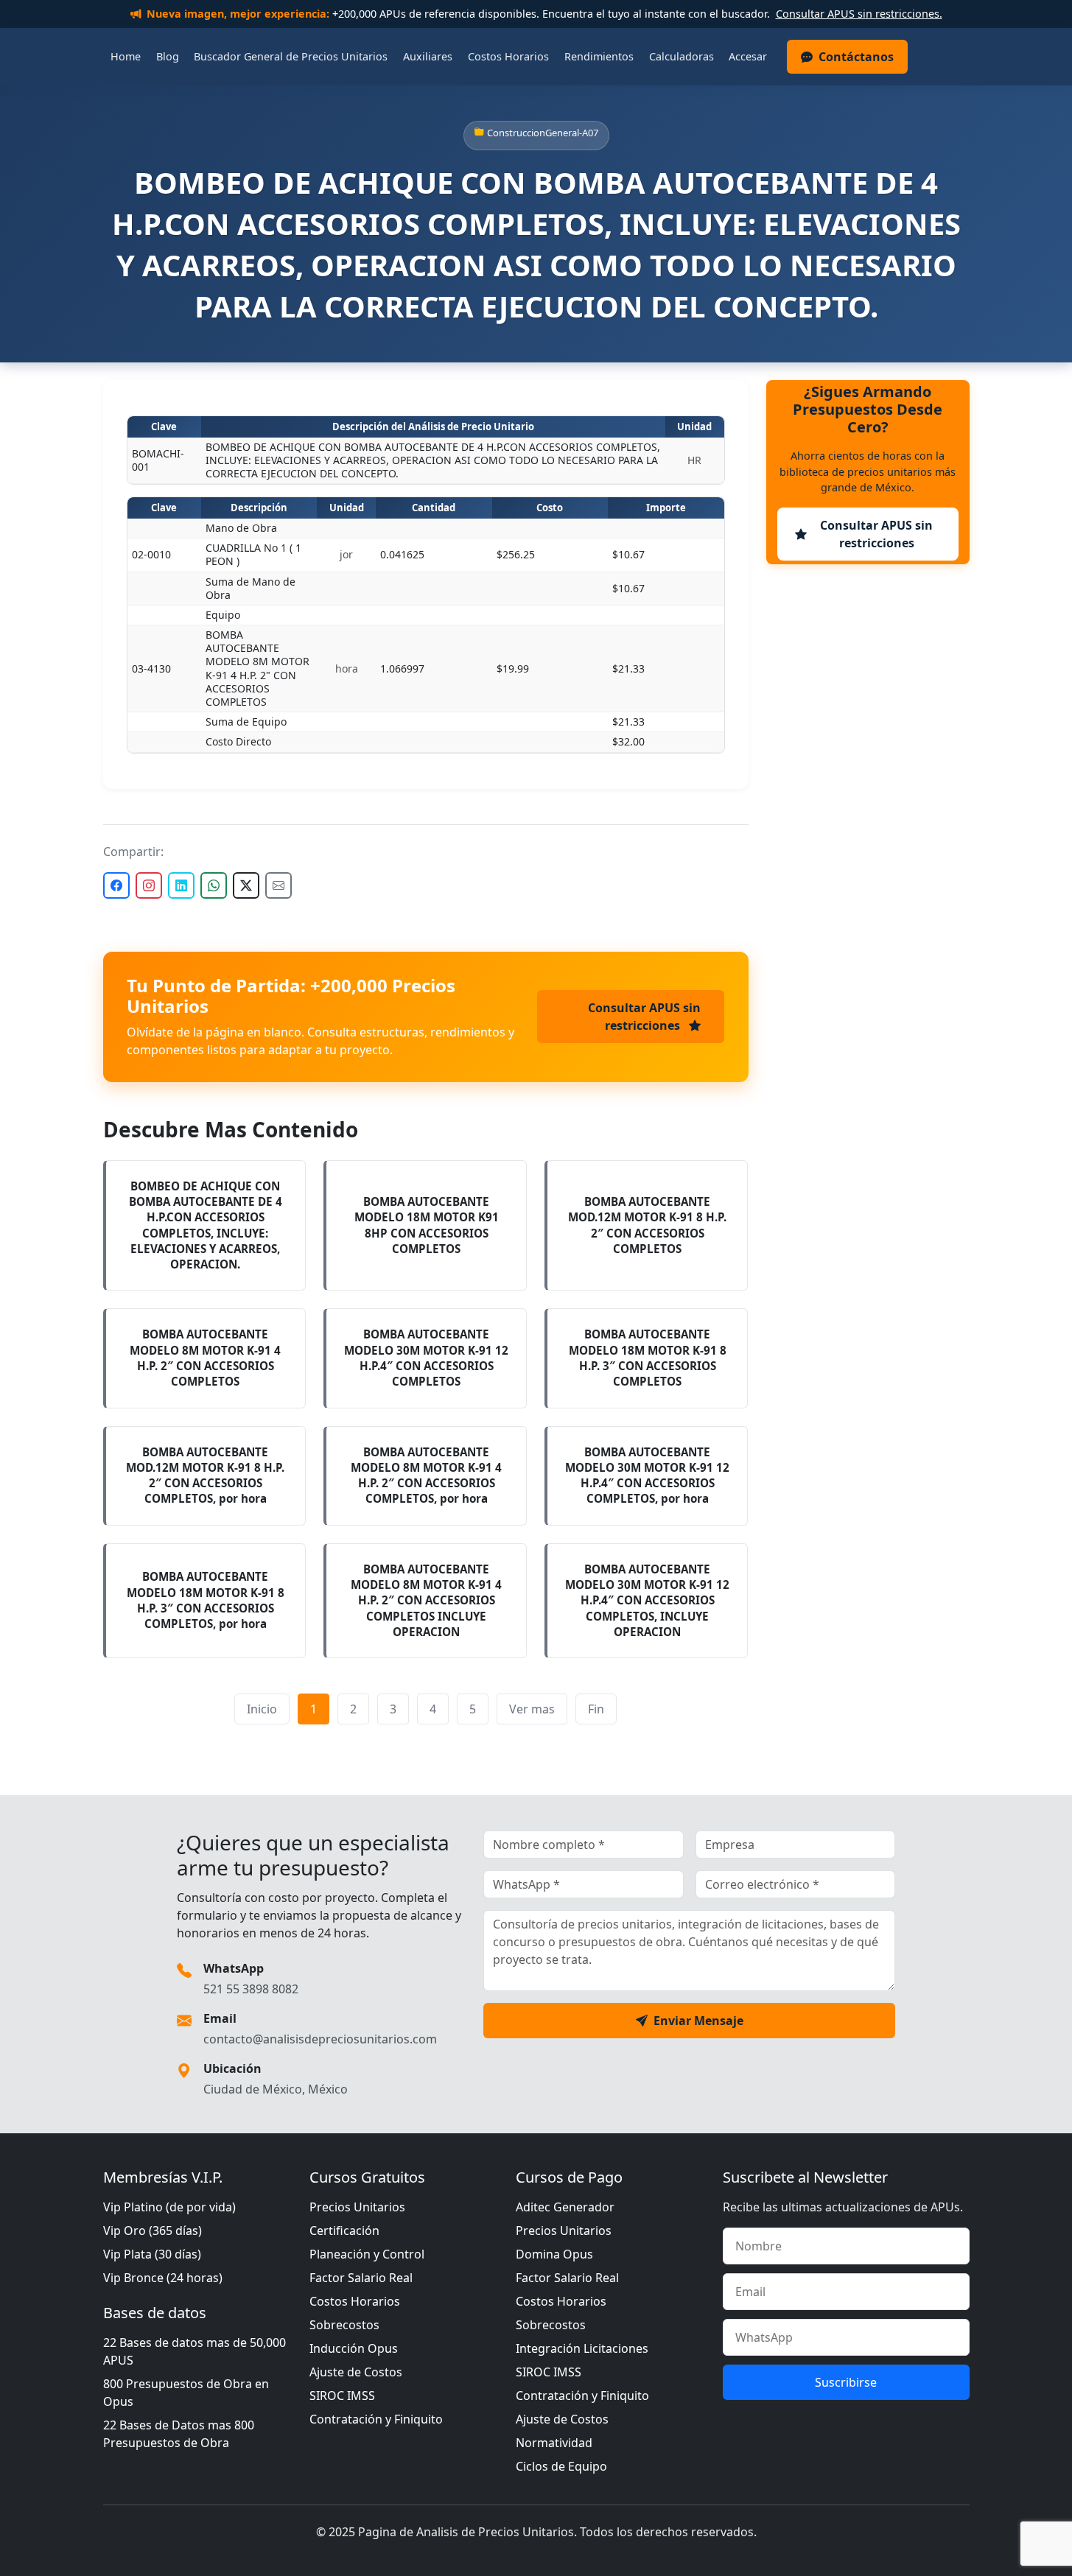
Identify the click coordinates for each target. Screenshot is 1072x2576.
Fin (596, 1709)
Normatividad (554, 2443)
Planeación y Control (367, 2254)
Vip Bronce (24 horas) (163, 2278)
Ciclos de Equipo (561, 2466)
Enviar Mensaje (698, 2021)
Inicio (262, 1709)
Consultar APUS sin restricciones (644, 1017)
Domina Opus (554, 2254)
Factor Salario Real (361, 2278)
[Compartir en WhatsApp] (214, 885)
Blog (168, 56)
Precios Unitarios (357, 2207)
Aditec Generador (565, 2207)
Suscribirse (846, 2382)
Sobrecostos (344, 2325)
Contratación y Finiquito (376, 2419)
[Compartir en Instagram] (149, 885)
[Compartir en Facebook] (116, 885)
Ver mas (532, 1709)
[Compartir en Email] (278, 885)
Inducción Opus (354, 2348)
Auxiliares (428, 56)
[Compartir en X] (246, 885)
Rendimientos (599, 56)
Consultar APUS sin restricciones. (859, 14)
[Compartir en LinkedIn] (181, 885)
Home (126, 56)
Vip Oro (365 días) (153, 2231)
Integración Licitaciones (582, 2348)
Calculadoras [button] (682, 56)
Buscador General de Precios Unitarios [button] (291, 56)
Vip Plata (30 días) (152, 2254)
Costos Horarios (508, 56)
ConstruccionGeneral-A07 (543, 133)
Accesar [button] (748, 56)
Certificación (344, 2231)
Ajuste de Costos (356, 2372)
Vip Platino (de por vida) (169, 2207)
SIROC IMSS (342, 2396)
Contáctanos (856, 57)
